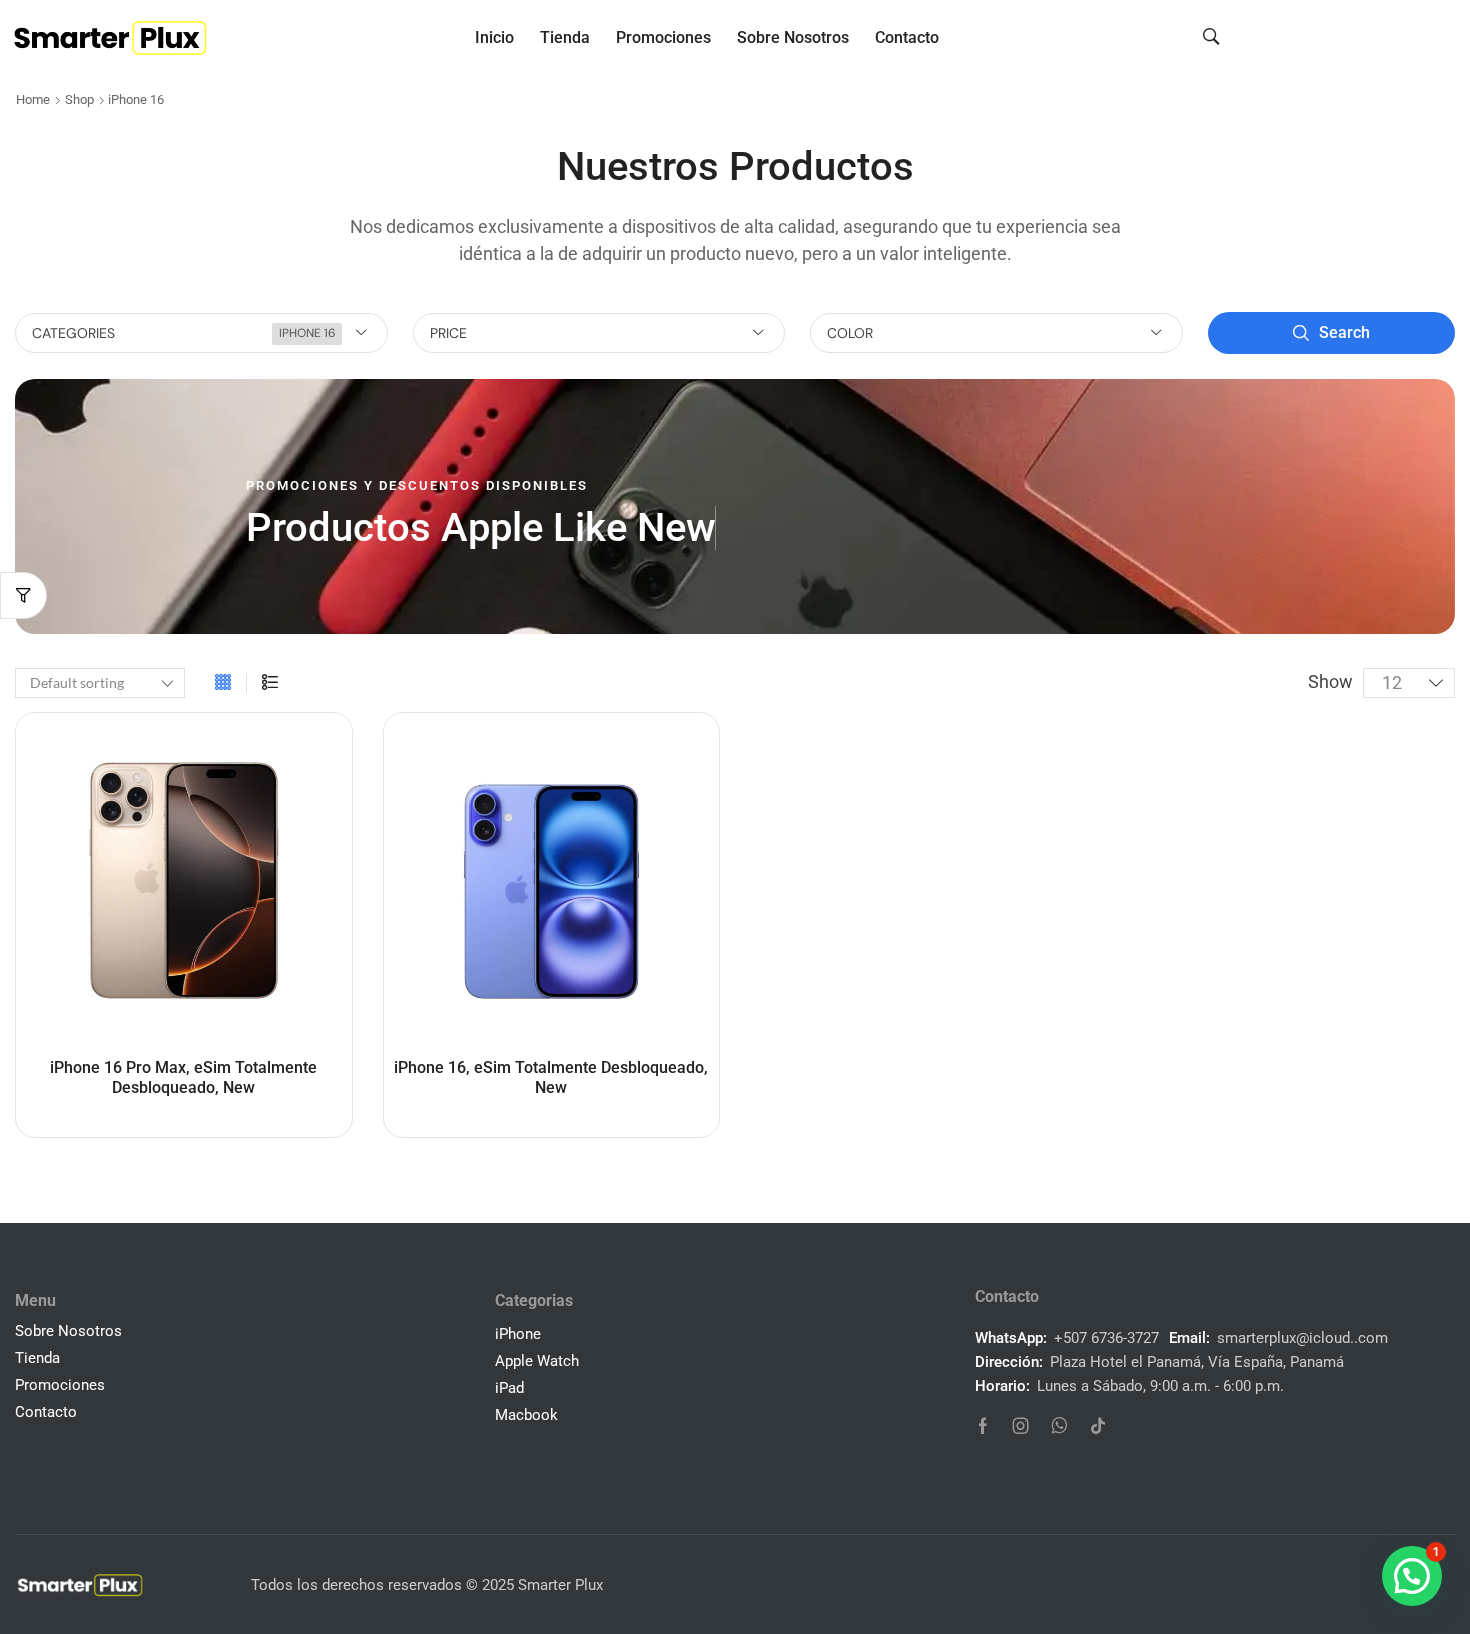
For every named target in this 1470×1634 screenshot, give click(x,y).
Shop (79, 99)
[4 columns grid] (223, 683)
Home (33, 99)
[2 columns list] (270, 683)
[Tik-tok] (1098, 1426)
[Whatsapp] (1059, 1426)
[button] (1211, 35)
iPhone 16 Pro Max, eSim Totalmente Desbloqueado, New (183, 1077)
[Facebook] (983, 1426)
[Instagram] (1021, 1426)
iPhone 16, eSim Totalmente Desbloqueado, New (551, 1077)
